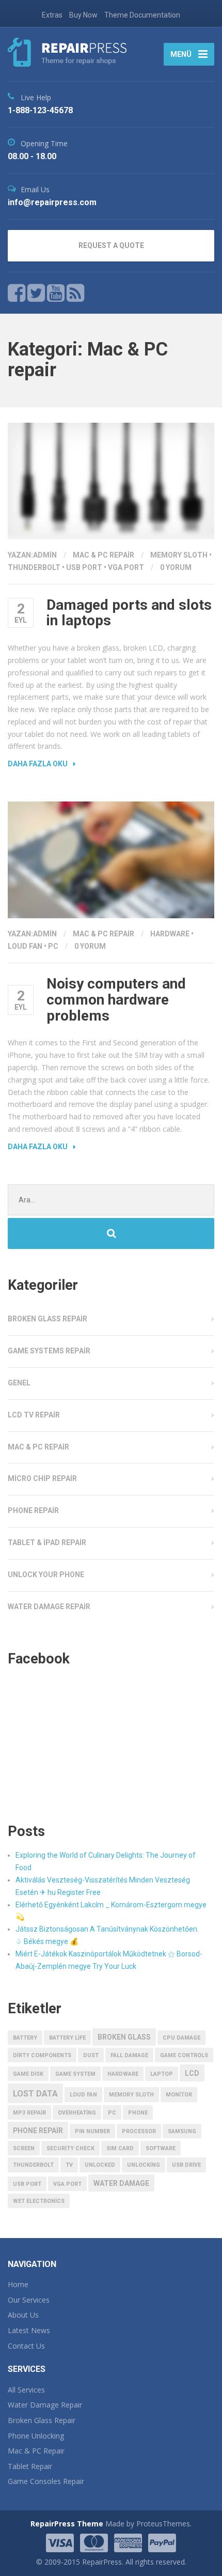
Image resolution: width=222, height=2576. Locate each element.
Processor (139, 2131)
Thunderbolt (34, 567)
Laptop (162, 2074)
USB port (84, 567)
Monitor (179, 2095)
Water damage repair (49, 1607)
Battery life (67, 2038)
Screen (24, 2148)
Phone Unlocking (36, 2436)
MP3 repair (29, 2113)
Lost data (35, 2094)
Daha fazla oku (38, 764)
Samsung (182, 2131)
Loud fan (25, 946)
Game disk (28, 2074)
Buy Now (83, 15)
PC (53, 946)
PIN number (92, 2131)
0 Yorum (176, 567)
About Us (23, 2315)
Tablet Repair (30, 2466)
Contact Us (26, 2346)
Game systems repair (49, 1351)
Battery (25, 2038)
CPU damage (181, 2038)
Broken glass (124, 2037)
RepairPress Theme (67, 2524)
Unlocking (144, 2165)
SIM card (120, 2148)
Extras (52, 15)
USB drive (186, 2165)
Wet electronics (39, 2201)
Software (161, 2148)
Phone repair (33, 1510)
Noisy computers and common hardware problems (116, 1000)
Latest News (29, 2330)
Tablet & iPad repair (47, 1542)
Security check (70, 2148)
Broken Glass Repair (42, 2420)
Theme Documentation (142, 15)
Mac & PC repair (104, 555)
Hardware (170, 934)
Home (18, 2284)
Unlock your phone (46, 1575)
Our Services (29, 2300)
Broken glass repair (47, 1319)
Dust (91, 2055)
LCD (192, 2073)
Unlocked (100, 2165)
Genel (19, 1383)
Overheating (77, 2113)
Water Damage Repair (45, 2405)
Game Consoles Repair (46, 2481)
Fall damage (129, 2055)
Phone (138, 2113)
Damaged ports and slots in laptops (129, 613)
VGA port (126, 567)
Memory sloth (179, 555)
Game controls (184, 2055)
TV (69, 2165)
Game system (75, 2074)
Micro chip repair (42, 1478)
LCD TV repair (34, 1415)
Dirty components (42, 2055)
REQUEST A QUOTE (111, 245)
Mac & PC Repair (36, 2451)
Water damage (121, 2183)
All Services (26, 2390)
